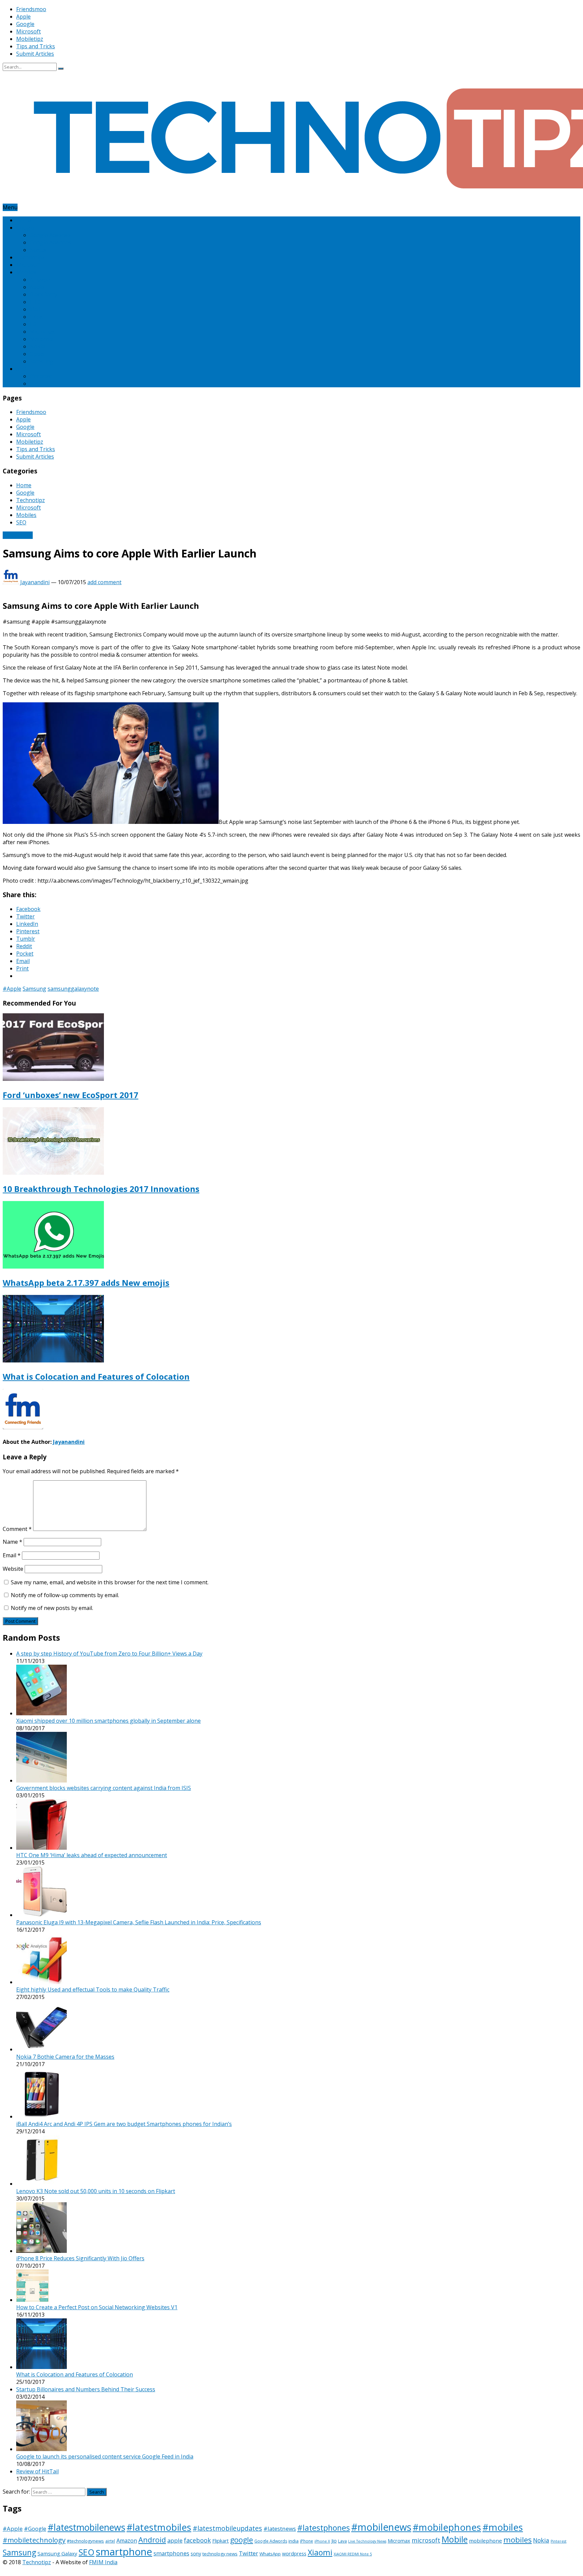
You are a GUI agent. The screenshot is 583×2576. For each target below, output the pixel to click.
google (242, 2540)
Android (152, 2540)
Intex (36, 317)
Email (12, 1555)
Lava (342, 2541)
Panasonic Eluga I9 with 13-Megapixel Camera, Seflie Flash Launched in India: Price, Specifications (139, 1922)
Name (12, 1542)
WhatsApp (270, 2554)
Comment (17, 1529)
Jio (334, 2541)
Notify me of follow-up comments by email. (65, 1595)
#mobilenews (381, 2527)
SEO (21, 369)
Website (13, 1569)
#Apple (12, 989)
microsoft (426, 2540)
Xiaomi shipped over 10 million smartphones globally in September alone (108, 1721)
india (294, 2541)
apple (175, 2540)
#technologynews (85, 2541)
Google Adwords (50, 242)
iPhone (307, 2541)
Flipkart (220, 2541)
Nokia (37, 346)
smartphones (171, 2553)
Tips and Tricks (36, 46)
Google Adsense (50, 235)
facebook (197, 2540)
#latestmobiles (159, 2527)
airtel (110, 2541)
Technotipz (31, 257)
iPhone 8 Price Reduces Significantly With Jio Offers (80, 2258)
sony (196, 2554)
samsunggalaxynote (73, 989)
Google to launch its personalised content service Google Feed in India (105, 2456)
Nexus (38, 250)
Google (25, 24)
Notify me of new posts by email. (52, 1608)
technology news (220, 2554)
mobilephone (485, 2541)
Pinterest (41, 376)
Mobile (455, 2539)
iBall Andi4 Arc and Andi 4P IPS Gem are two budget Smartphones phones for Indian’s (124, 2124)
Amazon (40, 280)
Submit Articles (35, 54)
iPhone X (322, 2541)
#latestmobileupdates (227, 2528)
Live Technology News (367, 2541)
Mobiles (26, 272)
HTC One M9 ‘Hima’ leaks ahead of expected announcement (92, 1855)
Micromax (42, 332)
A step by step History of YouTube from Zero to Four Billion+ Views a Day (109, 1654)
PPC (35, 384)
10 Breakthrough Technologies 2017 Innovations (101, 1189)
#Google (35, 2529)
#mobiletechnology (34, 2540)
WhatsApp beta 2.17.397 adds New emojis (86, 1283)
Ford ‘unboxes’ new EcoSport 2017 (71, 1095)
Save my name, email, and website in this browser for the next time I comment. (110, 1582)
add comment (104, 582)
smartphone (124, 2552)
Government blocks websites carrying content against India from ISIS (104, 1788)
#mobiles (503, 2527)
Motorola (42, 339)
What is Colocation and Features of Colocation (96, 1376)
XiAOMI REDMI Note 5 (353, 2554)
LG (33, 324)
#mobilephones (447, 2527)
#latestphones (324, 2528)
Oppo (37, 354)
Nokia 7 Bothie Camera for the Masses (65, 2057)
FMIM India (103, 2562)
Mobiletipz (30, 39)
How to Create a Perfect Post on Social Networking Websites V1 (97, 2307)
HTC (35, 302)
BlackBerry (44, 294)
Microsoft (29, 31)
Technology (18, 535)
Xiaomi (320, 2552)
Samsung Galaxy (57, 2553)
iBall (35, 309)
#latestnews (280, 2529)
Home (24, 220)
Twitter (248, 2553)
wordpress (294, 2554)
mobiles (518, 2540)
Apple (23, 17)
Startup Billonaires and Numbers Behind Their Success (86, 2389)
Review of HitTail (37, 2471)
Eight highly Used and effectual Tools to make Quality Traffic (93, 1989)
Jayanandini (35, 582)
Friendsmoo (31, 9)
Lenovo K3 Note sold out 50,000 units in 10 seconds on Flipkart (96, 2191)
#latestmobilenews (86, 2527)
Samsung (41, 361)
